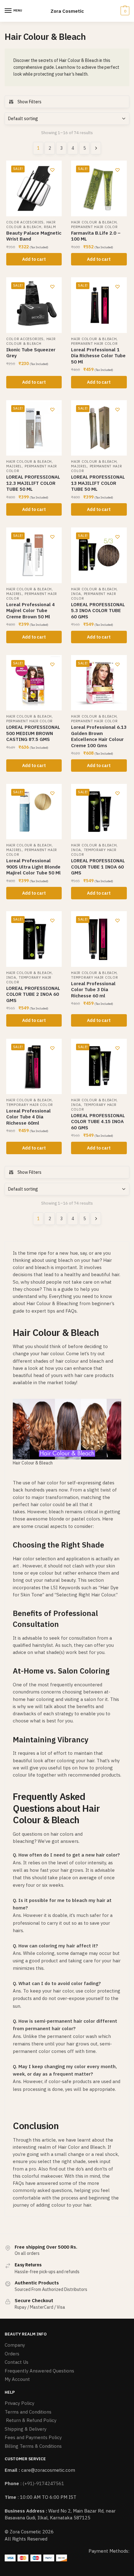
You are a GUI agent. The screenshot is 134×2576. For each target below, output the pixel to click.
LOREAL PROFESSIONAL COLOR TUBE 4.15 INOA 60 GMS (98, 1122)
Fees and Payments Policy (33, 2437)
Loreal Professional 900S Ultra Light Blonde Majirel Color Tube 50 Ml (33, 867)
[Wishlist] (52, 170)
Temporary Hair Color (94, 977)
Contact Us (17, 2362)
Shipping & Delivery (26, 2429)
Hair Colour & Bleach (31, 225)
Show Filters (29, 102)
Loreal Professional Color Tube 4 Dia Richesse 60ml (29, 1117)
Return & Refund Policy (31, 2420)
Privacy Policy (19, 2403)
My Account (17, 2379)
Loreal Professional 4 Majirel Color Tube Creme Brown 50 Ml (31, 611)
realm (50, 227)
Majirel (14, 466)
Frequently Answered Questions (39, 2371)
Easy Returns (28, 2265)
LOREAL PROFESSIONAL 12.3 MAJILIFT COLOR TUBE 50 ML (33, 483)
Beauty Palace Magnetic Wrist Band (34, 236)
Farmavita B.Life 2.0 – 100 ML (96, 236)
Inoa (76, 594)
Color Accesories (25, 222)
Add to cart (34, 259)
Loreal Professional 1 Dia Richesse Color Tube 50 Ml (98, 356)
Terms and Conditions (28, 2412)
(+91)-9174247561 (43, 2483)
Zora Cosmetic (67, 11)
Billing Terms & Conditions (33, 2446)
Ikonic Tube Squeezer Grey (31, 353)
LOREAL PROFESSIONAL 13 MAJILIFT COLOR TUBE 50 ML (98, 483)
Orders (12, 2354)
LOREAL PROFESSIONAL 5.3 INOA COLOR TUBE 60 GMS (98, 611)
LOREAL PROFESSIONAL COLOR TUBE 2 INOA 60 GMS (33, 994)
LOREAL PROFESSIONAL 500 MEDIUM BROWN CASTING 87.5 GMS (33, 733)
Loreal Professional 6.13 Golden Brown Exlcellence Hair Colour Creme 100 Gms (99, 736)
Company (15, 2345)
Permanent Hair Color (94, 227)
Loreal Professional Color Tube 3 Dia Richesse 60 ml (93, 990)
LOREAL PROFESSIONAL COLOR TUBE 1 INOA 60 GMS (98, 867)
